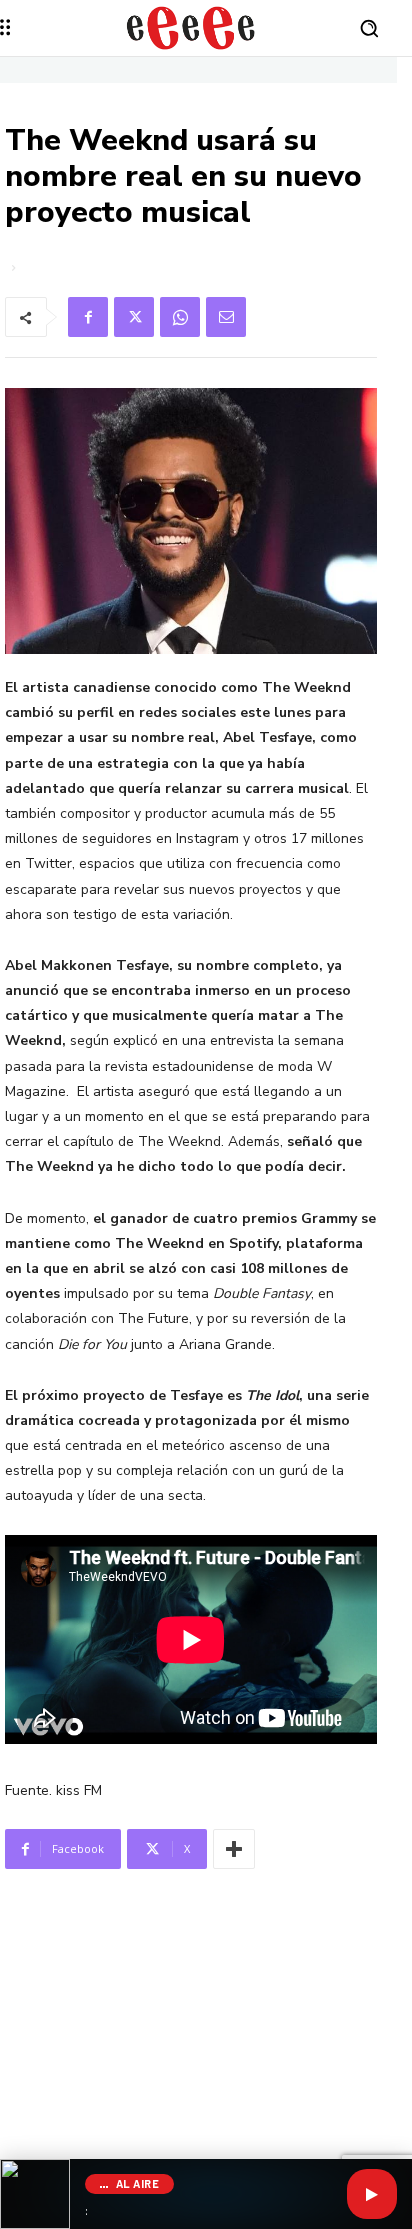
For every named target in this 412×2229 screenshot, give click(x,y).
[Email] (226, 317)
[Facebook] (88, 317)
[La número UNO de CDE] (190, 28)
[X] (134, 317)
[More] (234, 1849)
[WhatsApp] (180, 317)
